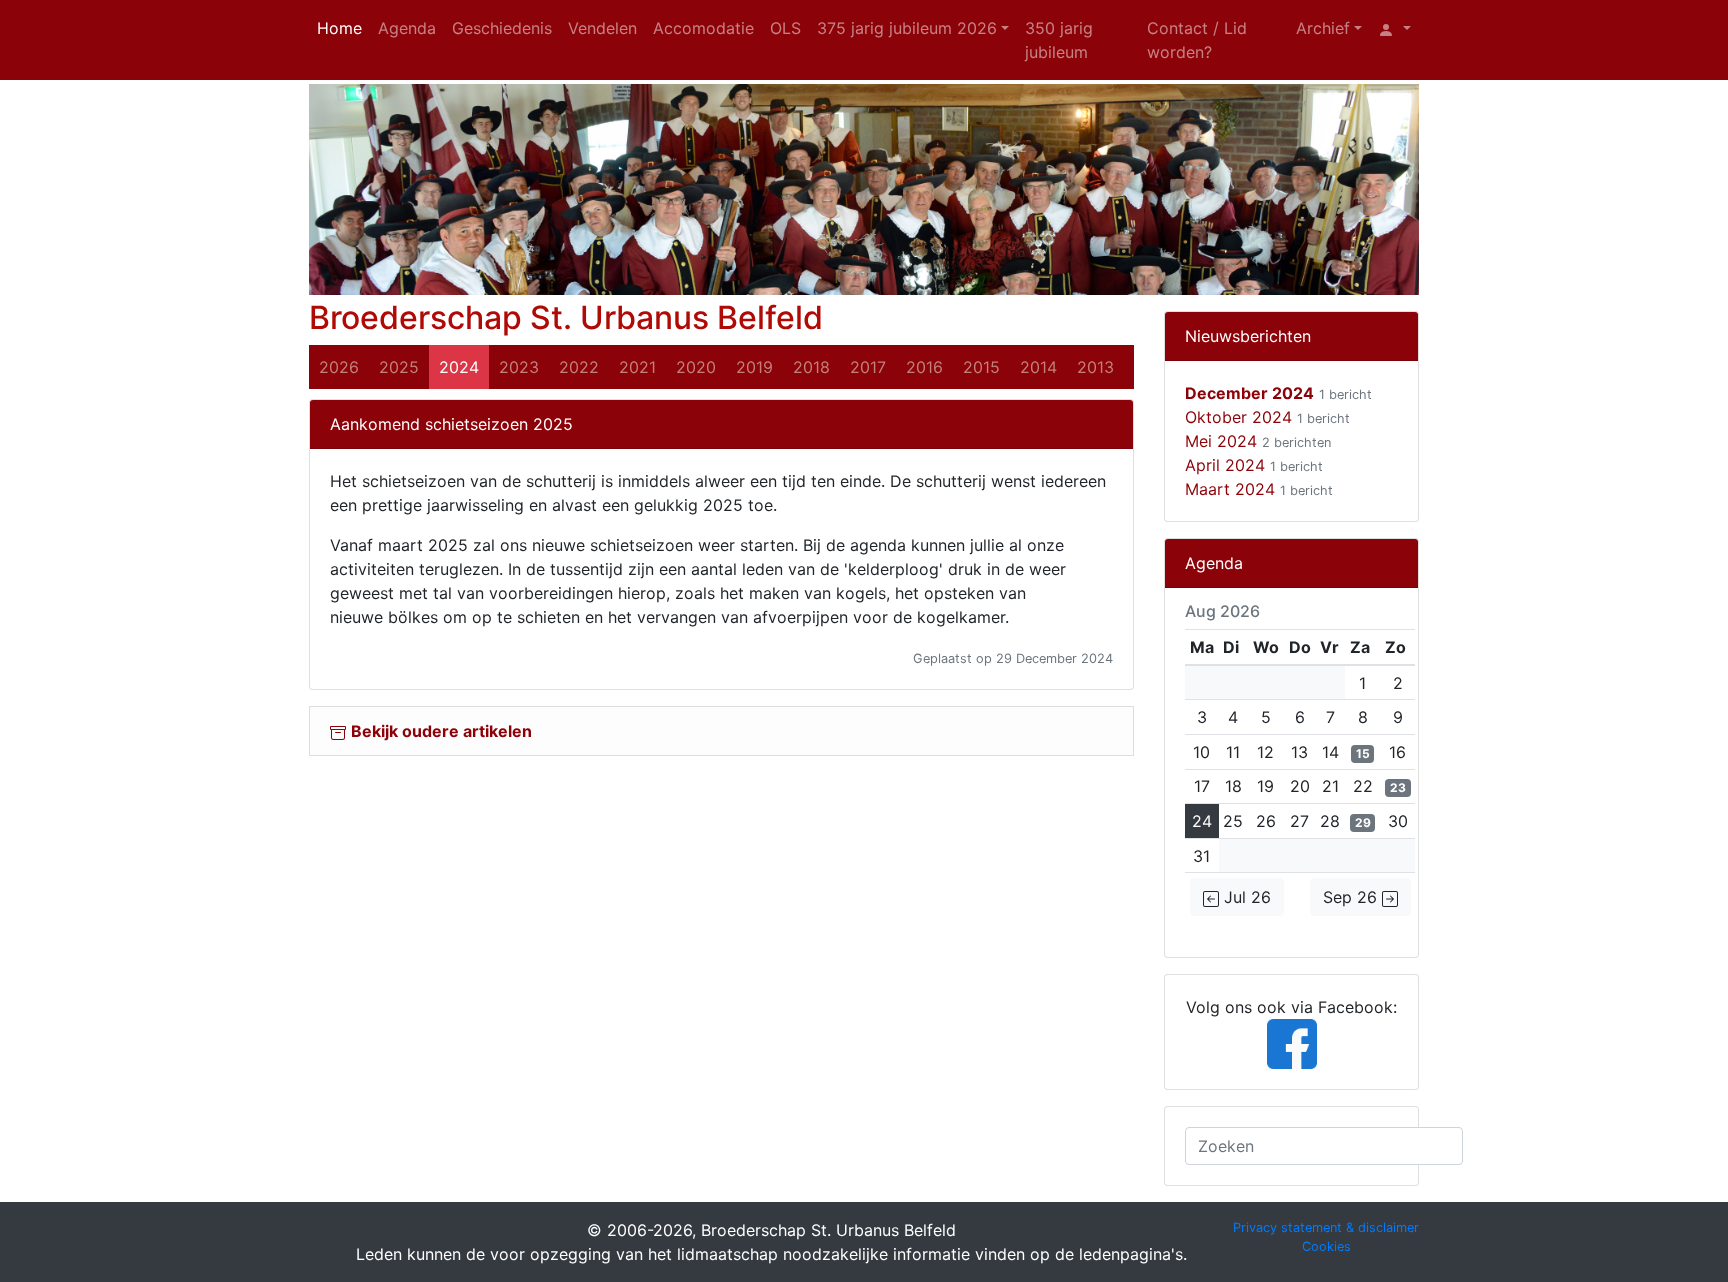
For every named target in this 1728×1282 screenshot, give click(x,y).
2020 (696, 367)
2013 (1095, 367)
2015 (981, 367)
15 (1363, 753)
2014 (1038, 367)
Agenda (407, 28)
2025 (399, 367)
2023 (519, 367)
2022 (579, 367)
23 (1398, 787)
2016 (924, 367)
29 (1363, 822)
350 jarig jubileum (1059, 40)
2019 (754, 367)
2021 (637, 367)
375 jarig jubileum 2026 (907, 28)
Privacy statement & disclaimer (1326, 1227)
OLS (785, 28)
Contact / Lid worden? (1197, 40)
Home (339, 28)
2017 (868, 367)
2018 (811, 367)
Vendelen (602, 28)
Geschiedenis (502, 28)
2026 (339, 367)
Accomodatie (703, 28)
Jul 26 (1245, 897)
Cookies (1326, 1246)
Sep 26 (1352, 897)
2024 (459, 367)
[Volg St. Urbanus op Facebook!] (1292, 1042)
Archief (1323, 28)
